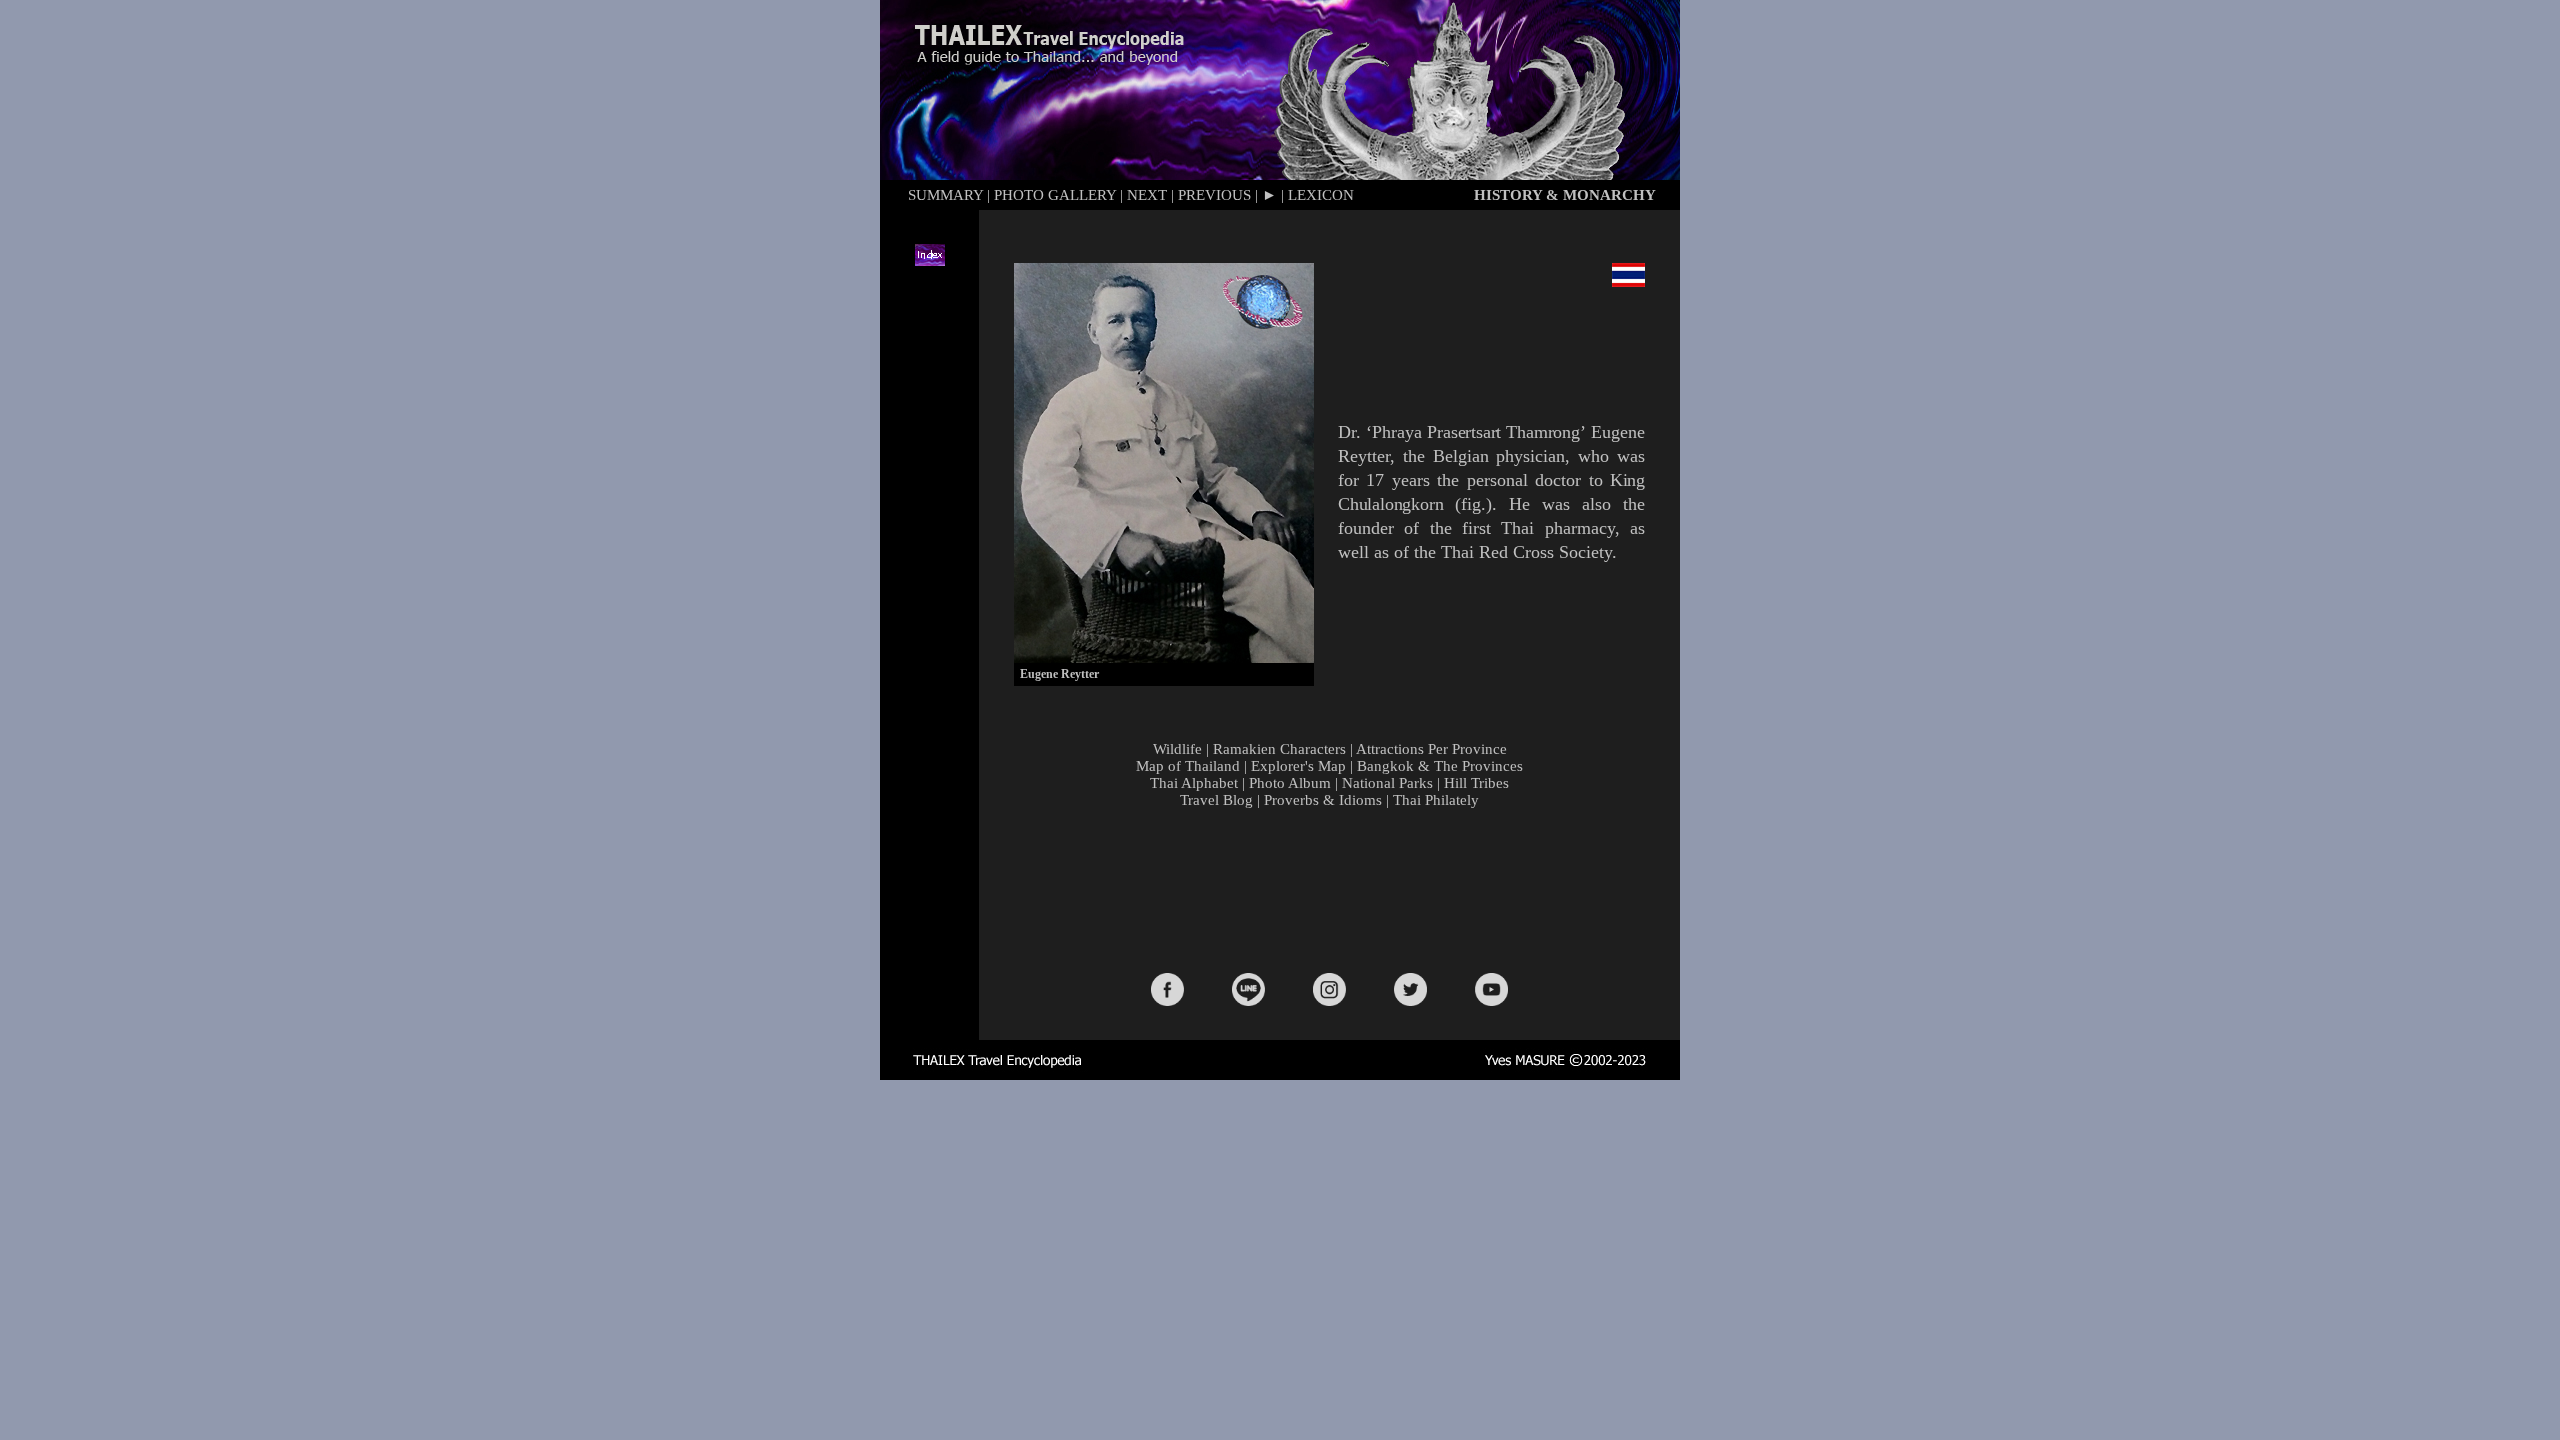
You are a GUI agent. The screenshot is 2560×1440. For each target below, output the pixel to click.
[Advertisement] (1334, 889)
